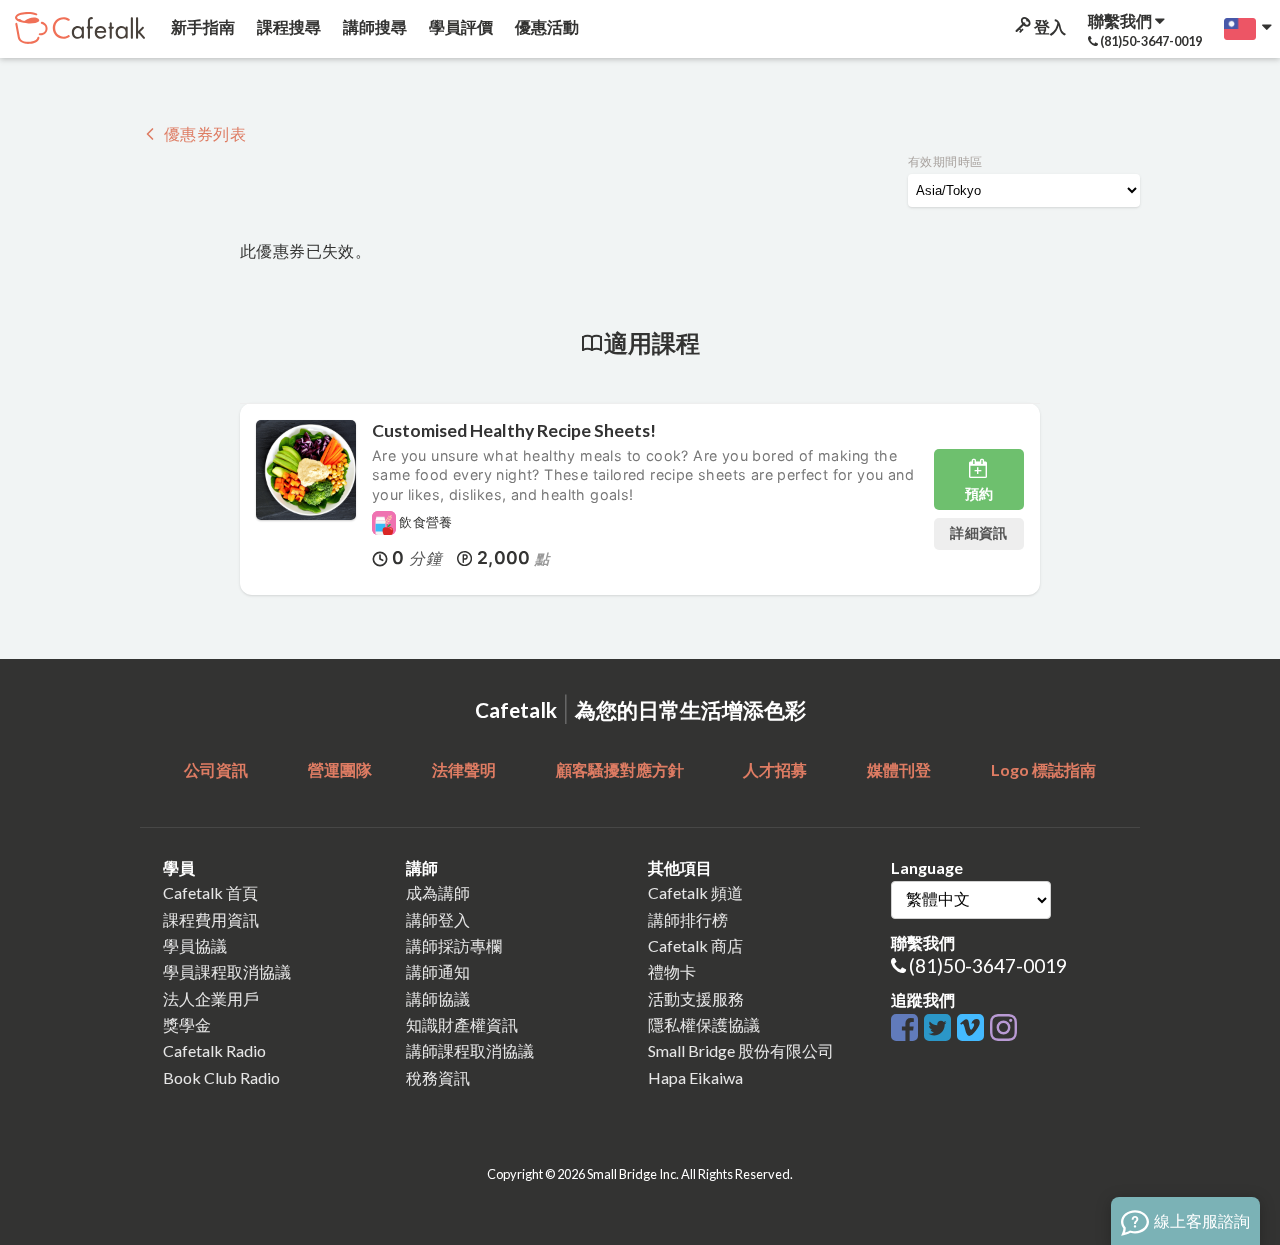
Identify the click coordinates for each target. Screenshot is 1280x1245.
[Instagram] (1003, 1028)
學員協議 (195, 945)
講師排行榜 (688, 919)
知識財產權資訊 (462, 1024)
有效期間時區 (945, 161)
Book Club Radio (221, 1077)
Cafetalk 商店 (695, 945)
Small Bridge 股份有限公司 (741, 1050)
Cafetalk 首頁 (210, 892)
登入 (1048, 26)
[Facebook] (907, 1028)
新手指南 (201, 26)
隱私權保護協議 (704, 1024)
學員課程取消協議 (227, 971)
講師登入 (438, 919)
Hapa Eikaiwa (695, 1077)
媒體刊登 (899, 769)
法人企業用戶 (211, 998)
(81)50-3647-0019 (988, 965)
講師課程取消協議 (470, 1050)
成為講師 (438, 892)
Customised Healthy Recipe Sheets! (514, 430)
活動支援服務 (696, 998)
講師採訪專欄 (454, 945)
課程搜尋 (287, 26)
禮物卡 (672, 971)
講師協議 (438, 998)
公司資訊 (216, 769)
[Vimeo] (973, 1028)
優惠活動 (545, 26)
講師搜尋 (373, 26)
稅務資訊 (438, 1077)
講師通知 (438, 971)
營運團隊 (340, 769)
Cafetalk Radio (214, 1050)
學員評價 (459, 26)
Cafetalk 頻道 (695, 892)
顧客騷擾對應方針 (620, 769)
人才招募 (775, 769)
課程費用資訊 (211, 919)
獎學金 (187, 1024)
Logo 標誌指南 (1043, 769)
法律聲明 (464, 769)
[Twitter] (940, 1028)
